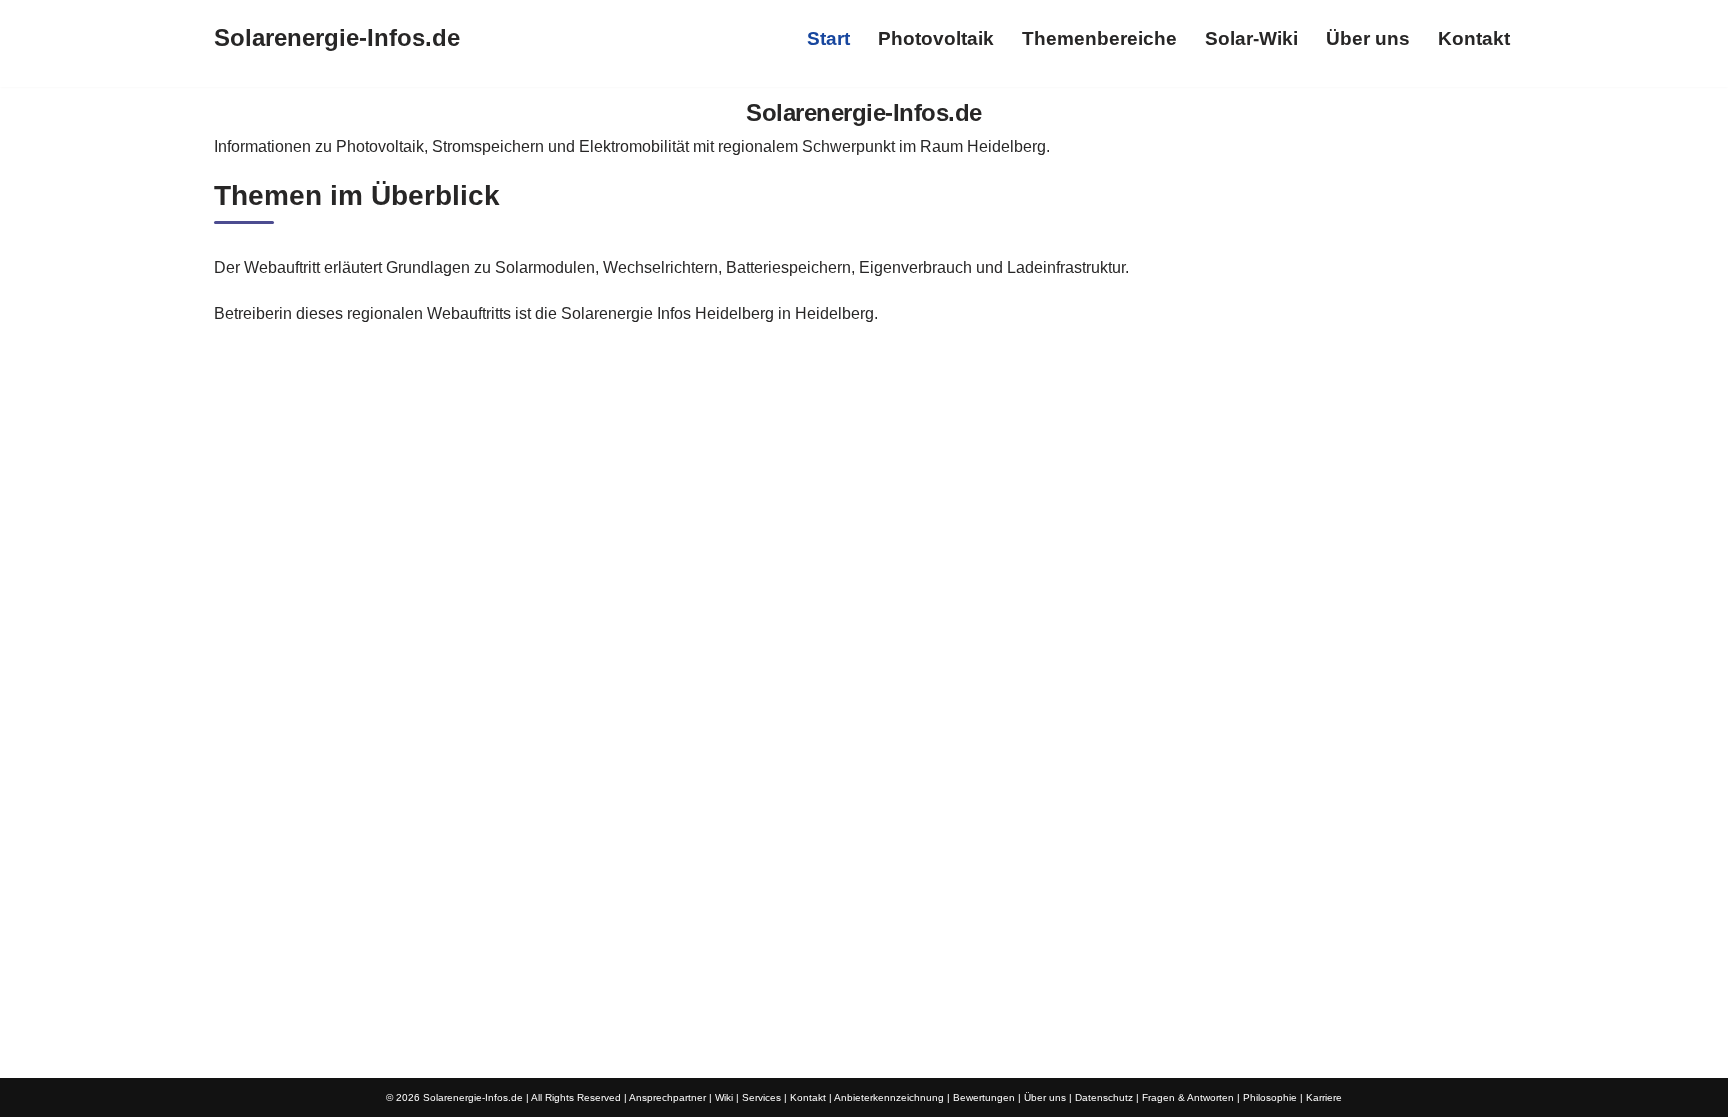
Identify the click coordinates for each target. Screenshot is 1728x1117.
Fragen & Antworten (1188, 1097)
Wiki (724, 1097)
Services (761, 1097)
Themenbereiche (1099, 38)
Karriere (1324, 1097)
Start (828, 38)
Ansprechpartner (667, 1097)
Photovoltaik (936, 38)
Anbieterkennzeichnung (889, 1097)
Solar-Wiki (1251, 38)
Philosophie (1270, 1097)
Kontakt (1474, 38)
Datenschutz (1104, 1097)
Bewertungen (984, 1097)
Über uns (1368, 38)
